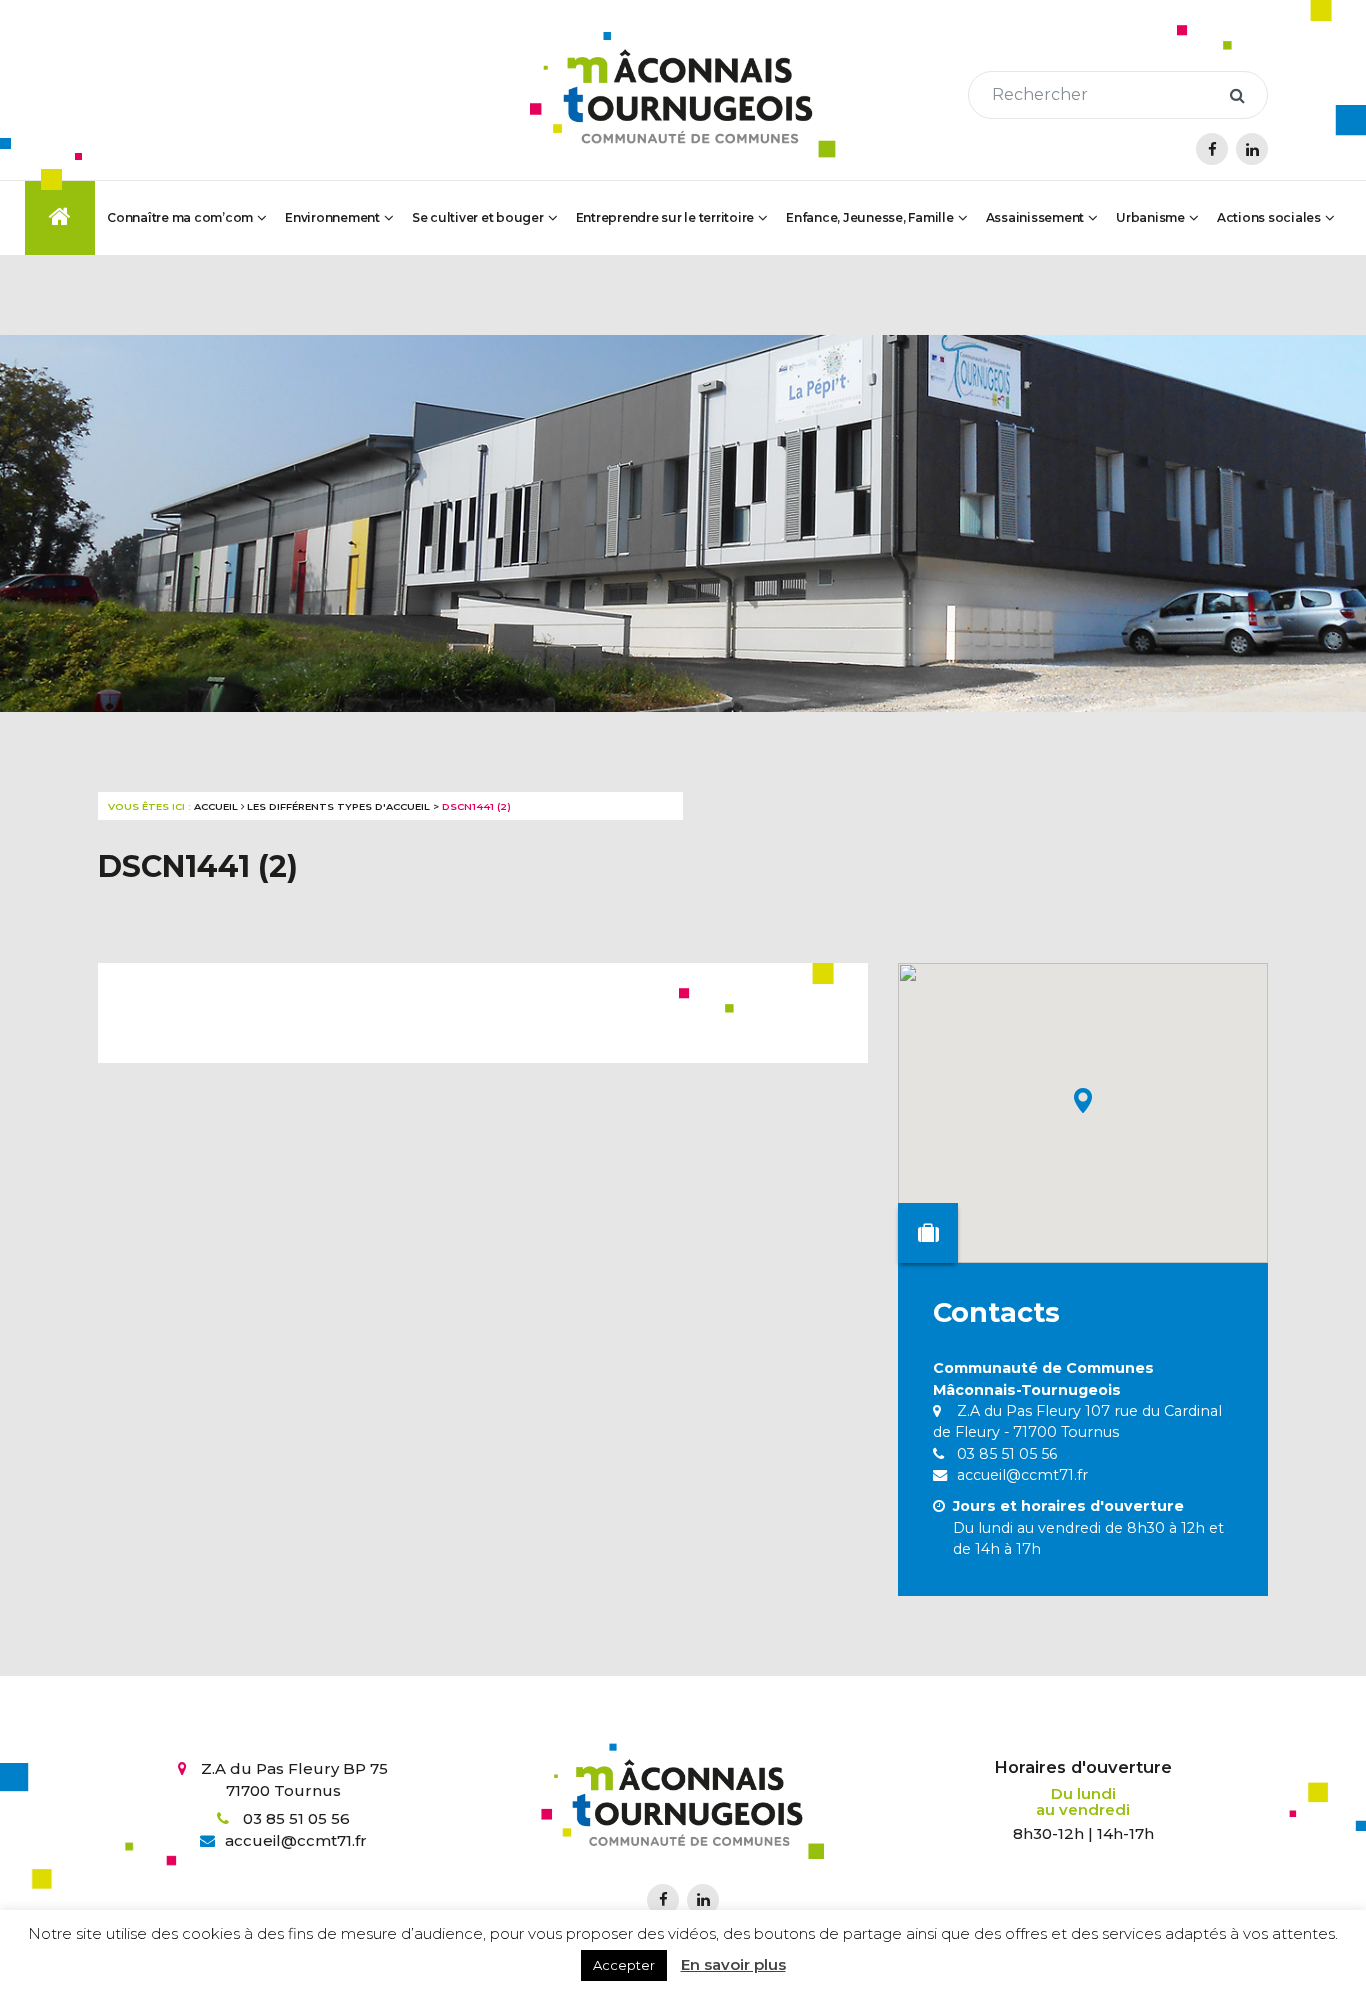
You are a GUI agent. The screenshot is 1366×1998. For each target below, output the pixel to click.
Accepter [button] (624, 1965)
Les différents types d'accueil (338, 806)
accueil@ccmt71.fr (1020, 1475)
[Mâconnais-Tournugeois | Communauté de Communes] (683, 95)
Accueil (216, 806)
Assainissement (1035, 217)
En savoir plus (733, 1964)
